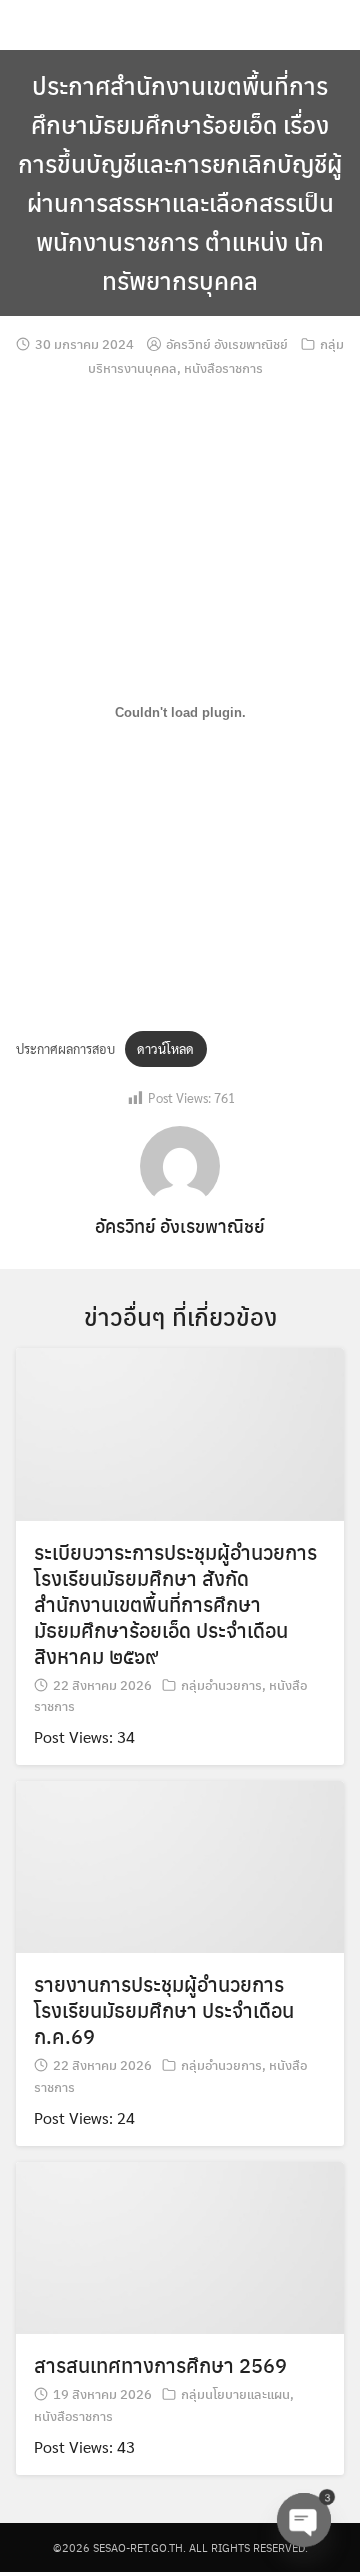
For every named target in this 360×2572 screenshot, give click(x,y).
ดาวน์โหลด (165, 1048)
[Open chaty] (304, 2520)
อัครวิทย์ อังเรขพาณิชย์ (227, 343)
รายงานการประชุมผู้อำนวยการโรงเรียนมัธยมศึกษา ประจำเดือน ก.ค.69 (164, 2009)
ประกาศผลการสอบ (65, 1048)
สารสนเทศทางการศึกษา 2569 (160, 2364)
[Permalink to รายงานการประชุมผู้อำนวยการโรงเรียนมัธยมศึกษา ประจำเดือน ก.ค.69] (180, 1864)
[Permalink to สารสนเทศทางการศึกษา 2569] (180, 2245)
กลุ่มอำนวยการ (221, 1684)
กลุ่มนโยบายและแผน (235, 2393)
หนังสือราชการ (223, 367)
